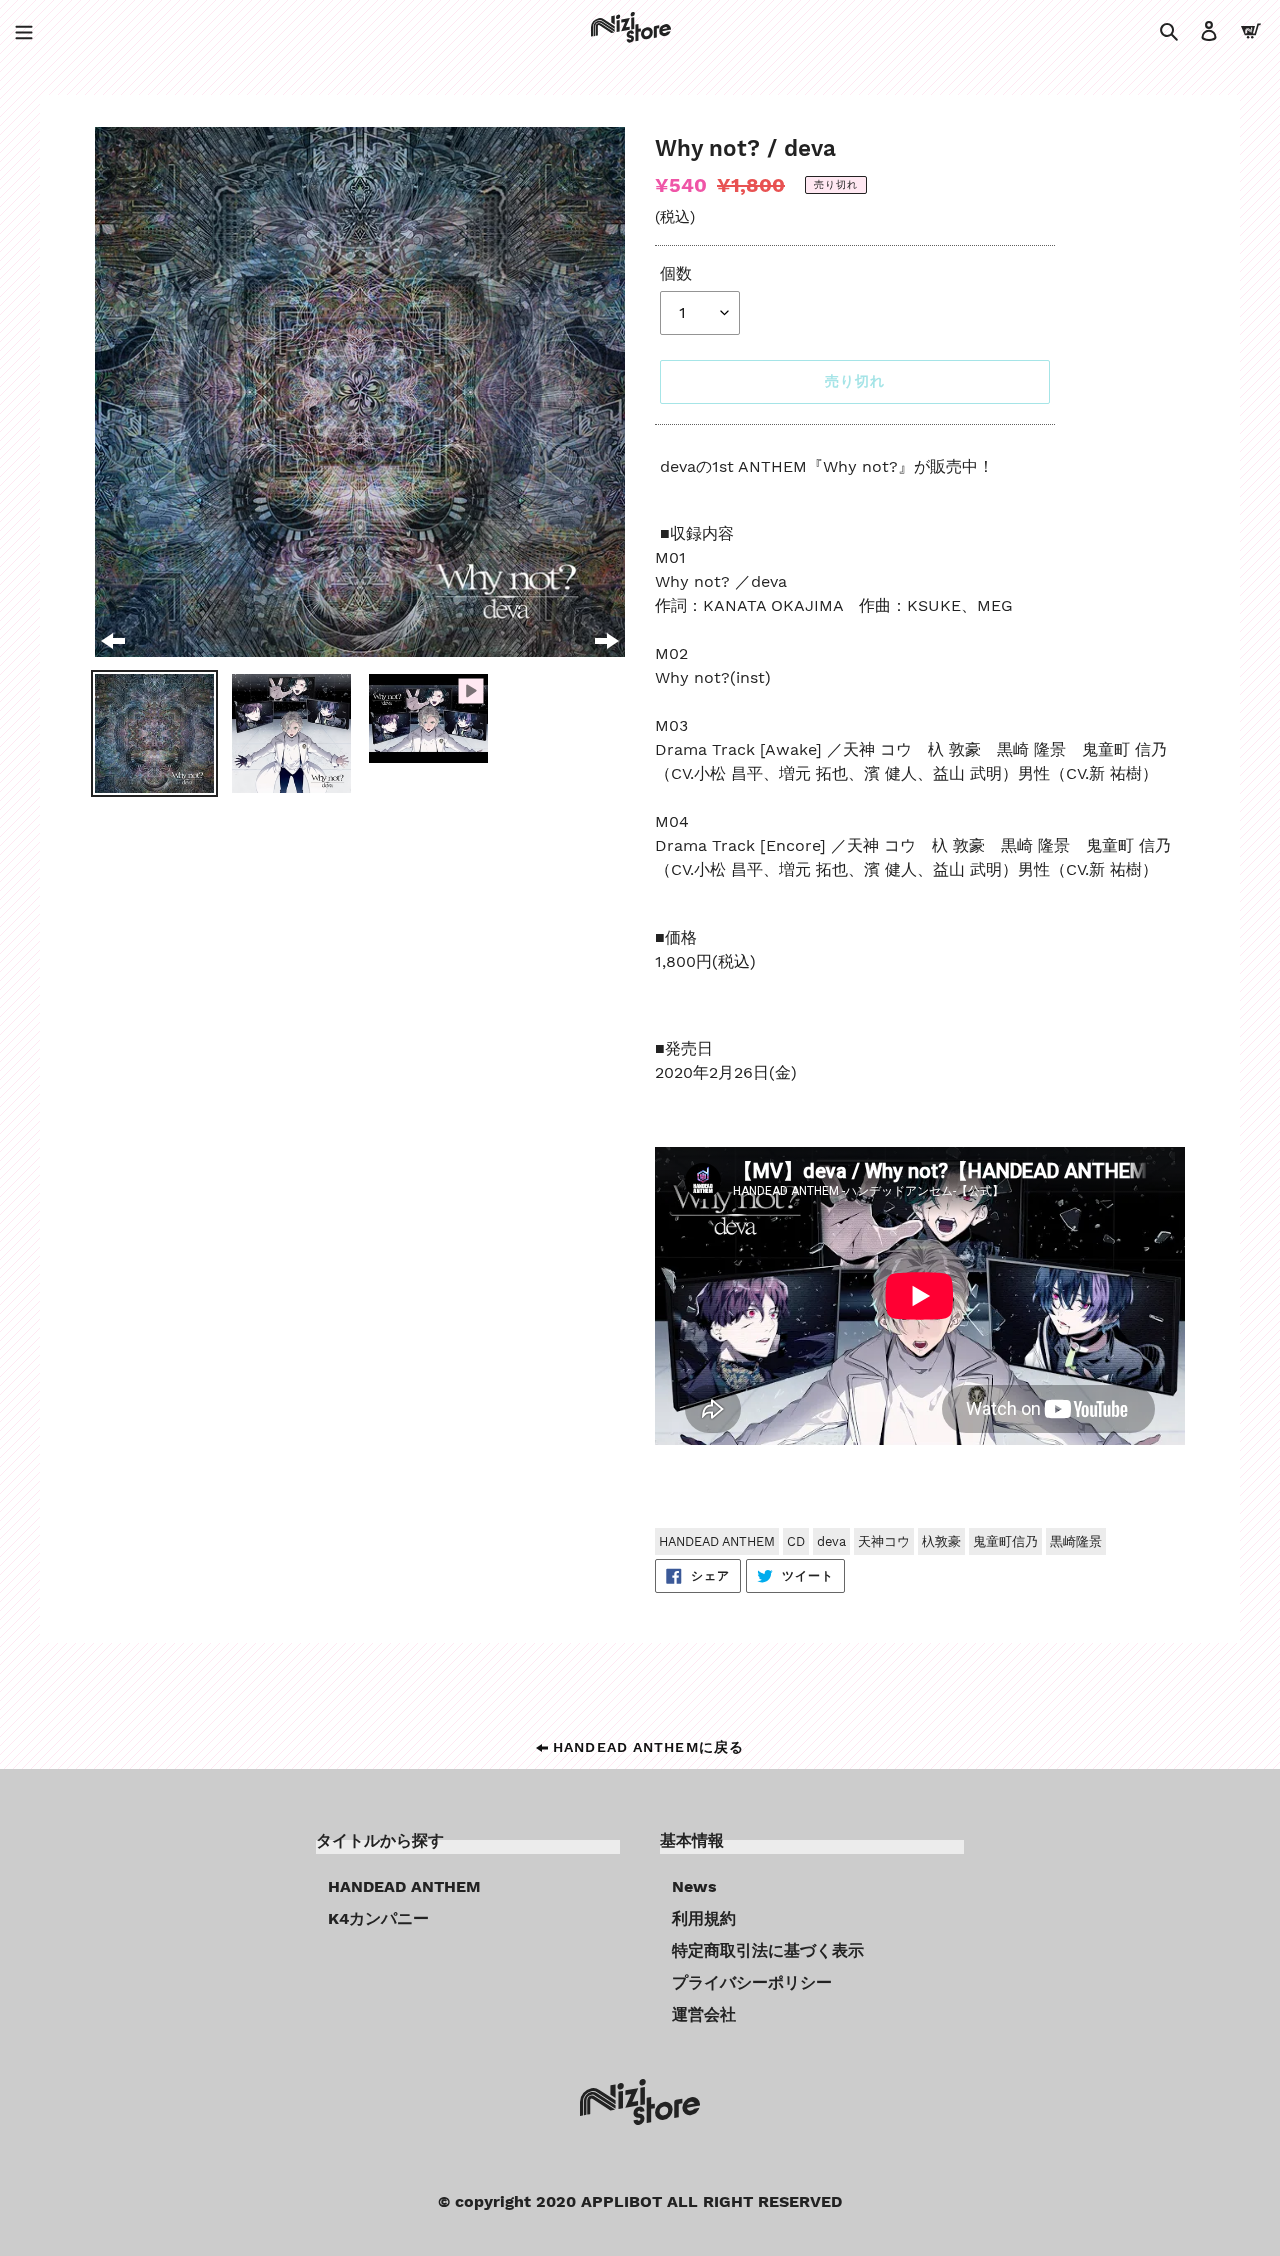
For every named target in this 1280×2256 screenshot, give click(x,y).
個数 (676, 273)
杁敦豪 (941, 1541)
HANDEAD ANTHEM (717, 1541)
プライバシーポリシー (752, 1982)
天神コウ (884, 1541)
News (694, 1886)
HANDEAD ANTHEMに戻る (646, 1747)
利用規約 (704, 1918)
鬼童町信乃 (1005, 1541)
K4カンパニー (378, 1918)
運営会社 (704, 2014)
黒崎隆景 (1076, 1541)
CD (796, 1541)
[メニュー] (24, 30)
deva (831, 1541)
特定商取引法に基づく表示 (768, 1950)
